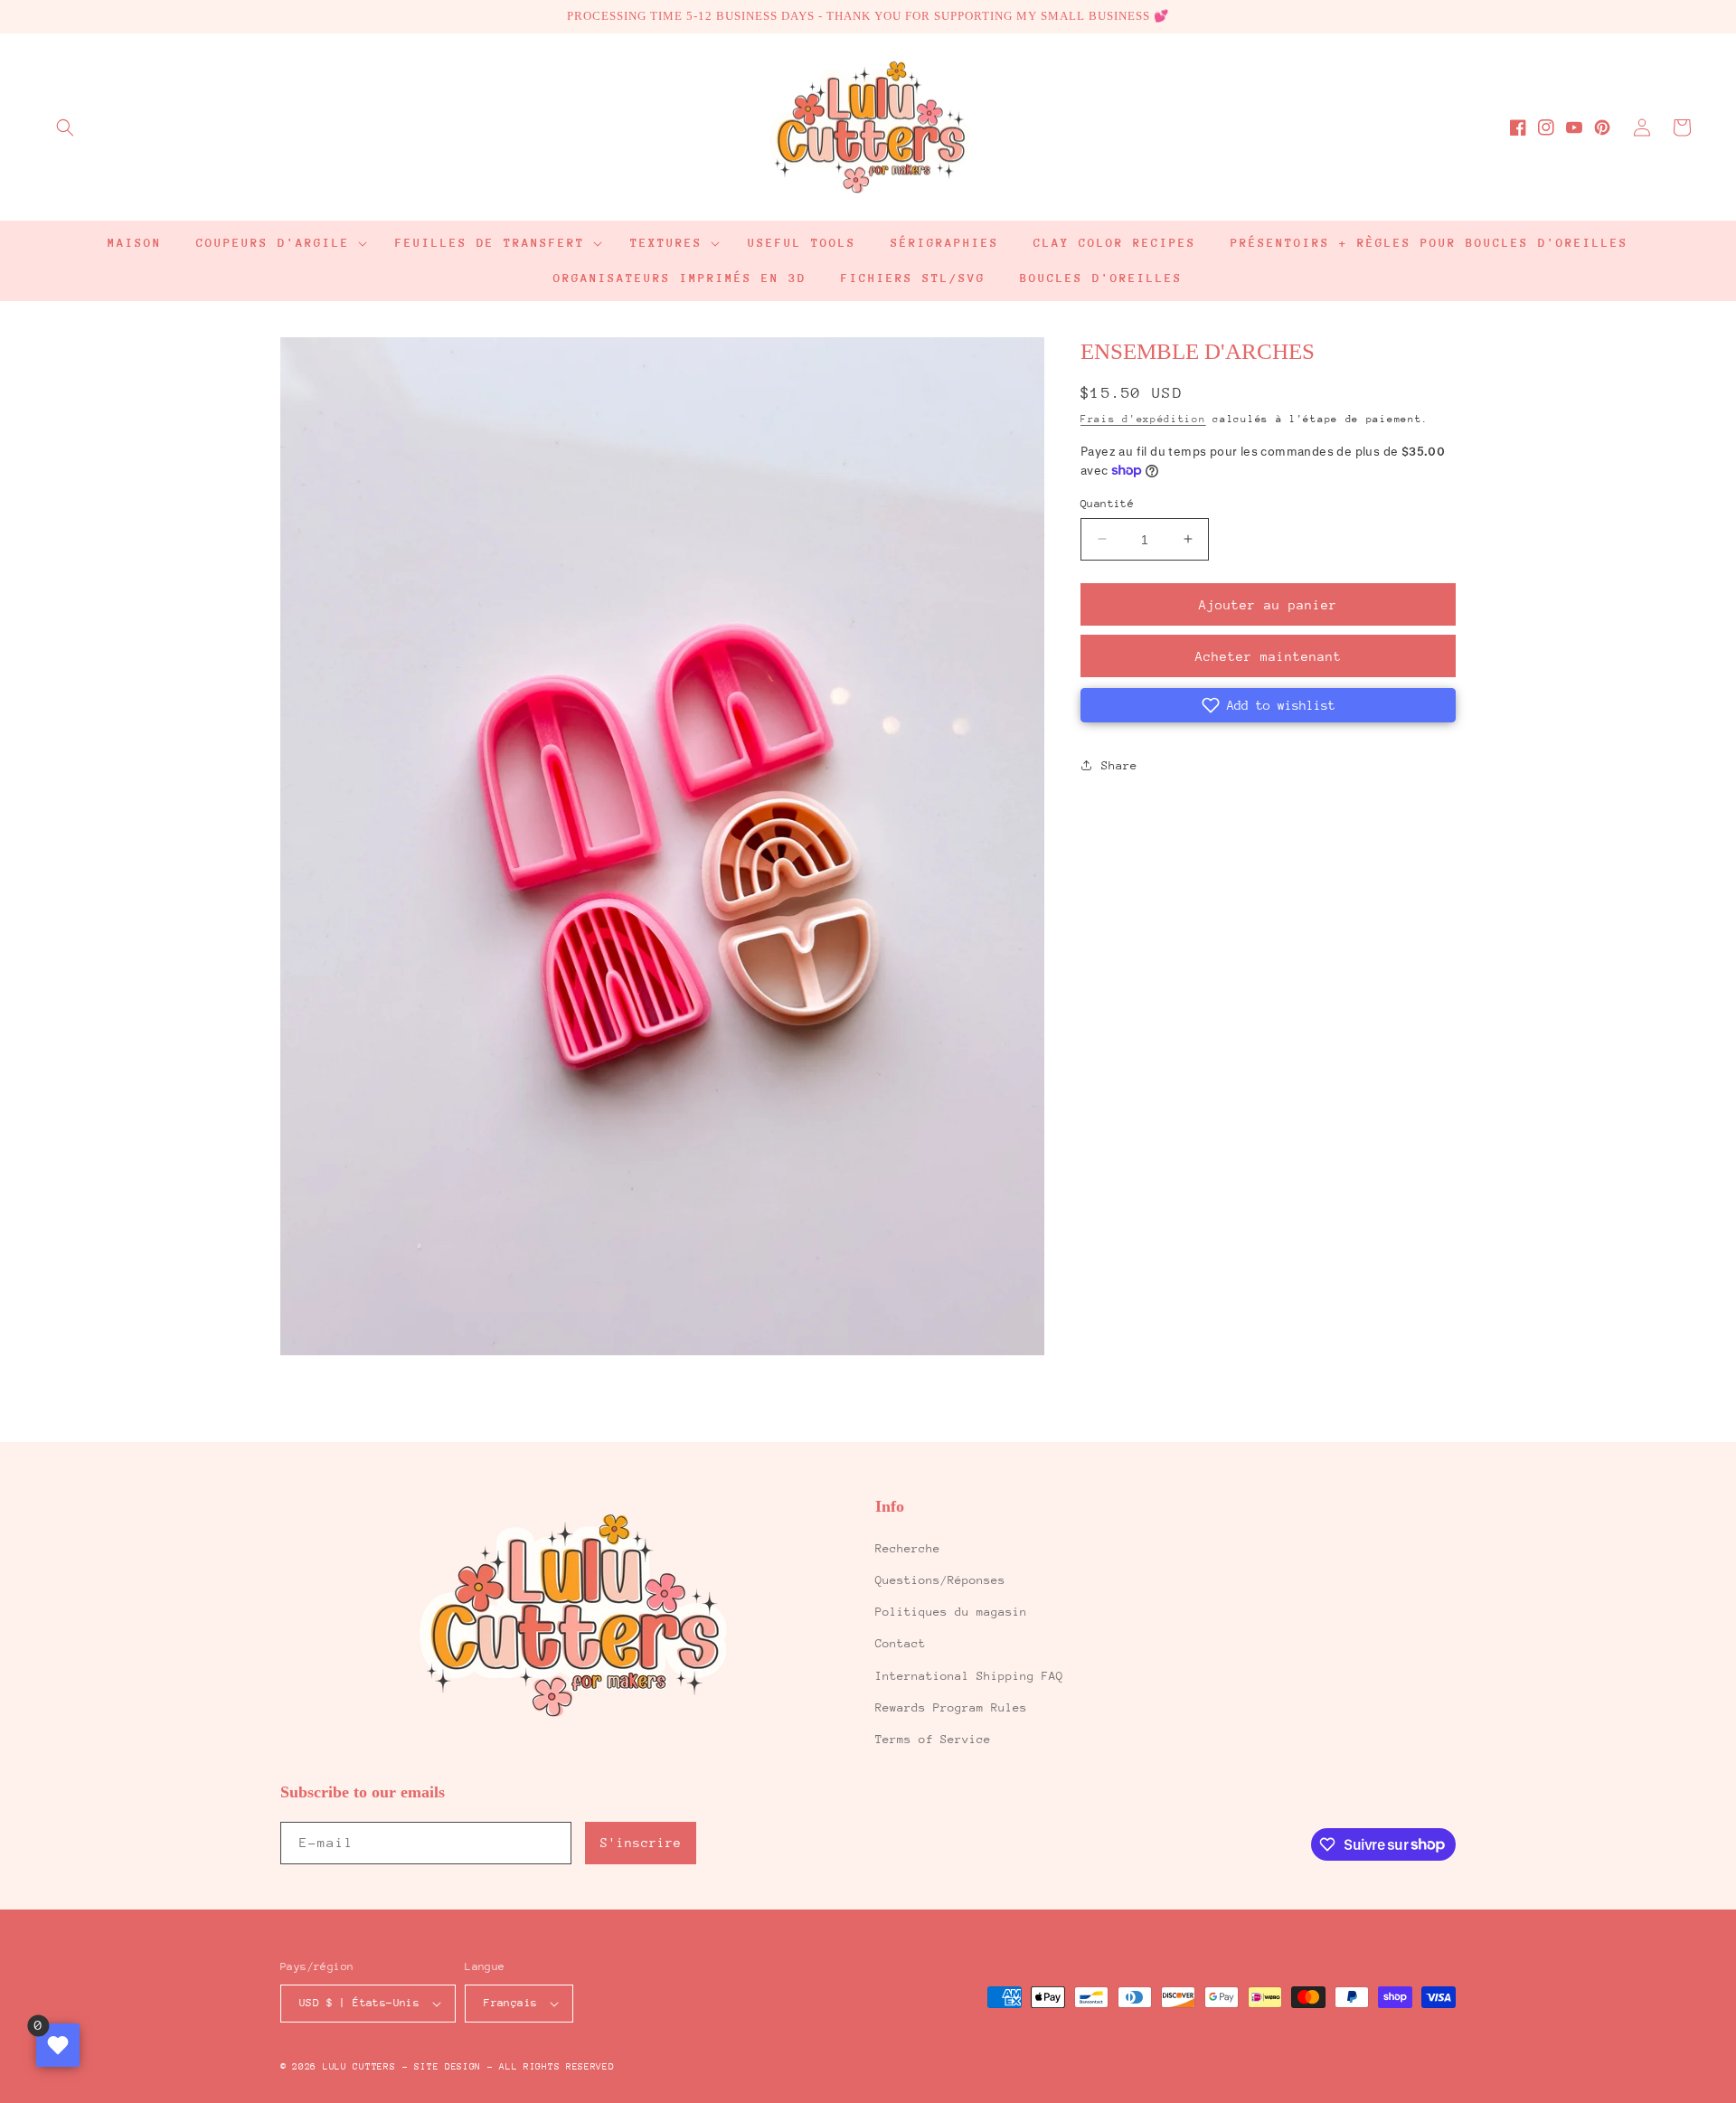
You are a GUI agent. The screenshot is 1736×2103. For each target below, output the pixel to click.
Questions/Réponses (940, 1580)
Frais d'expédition (1143, 418)
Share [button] (1119, 764)
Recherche (908, 1548)
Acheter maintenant (1269, 656)
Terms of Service (933, 1739)
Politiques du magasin (951, 1612)
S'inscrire (641, 1843)
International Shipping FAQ (969, 1676)
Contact (901, 1643)
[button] (65, 127)
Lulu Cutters (359, 2067)
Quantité (1107, 503)
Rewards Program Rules (951, 1707)
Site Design (448, 2067)
